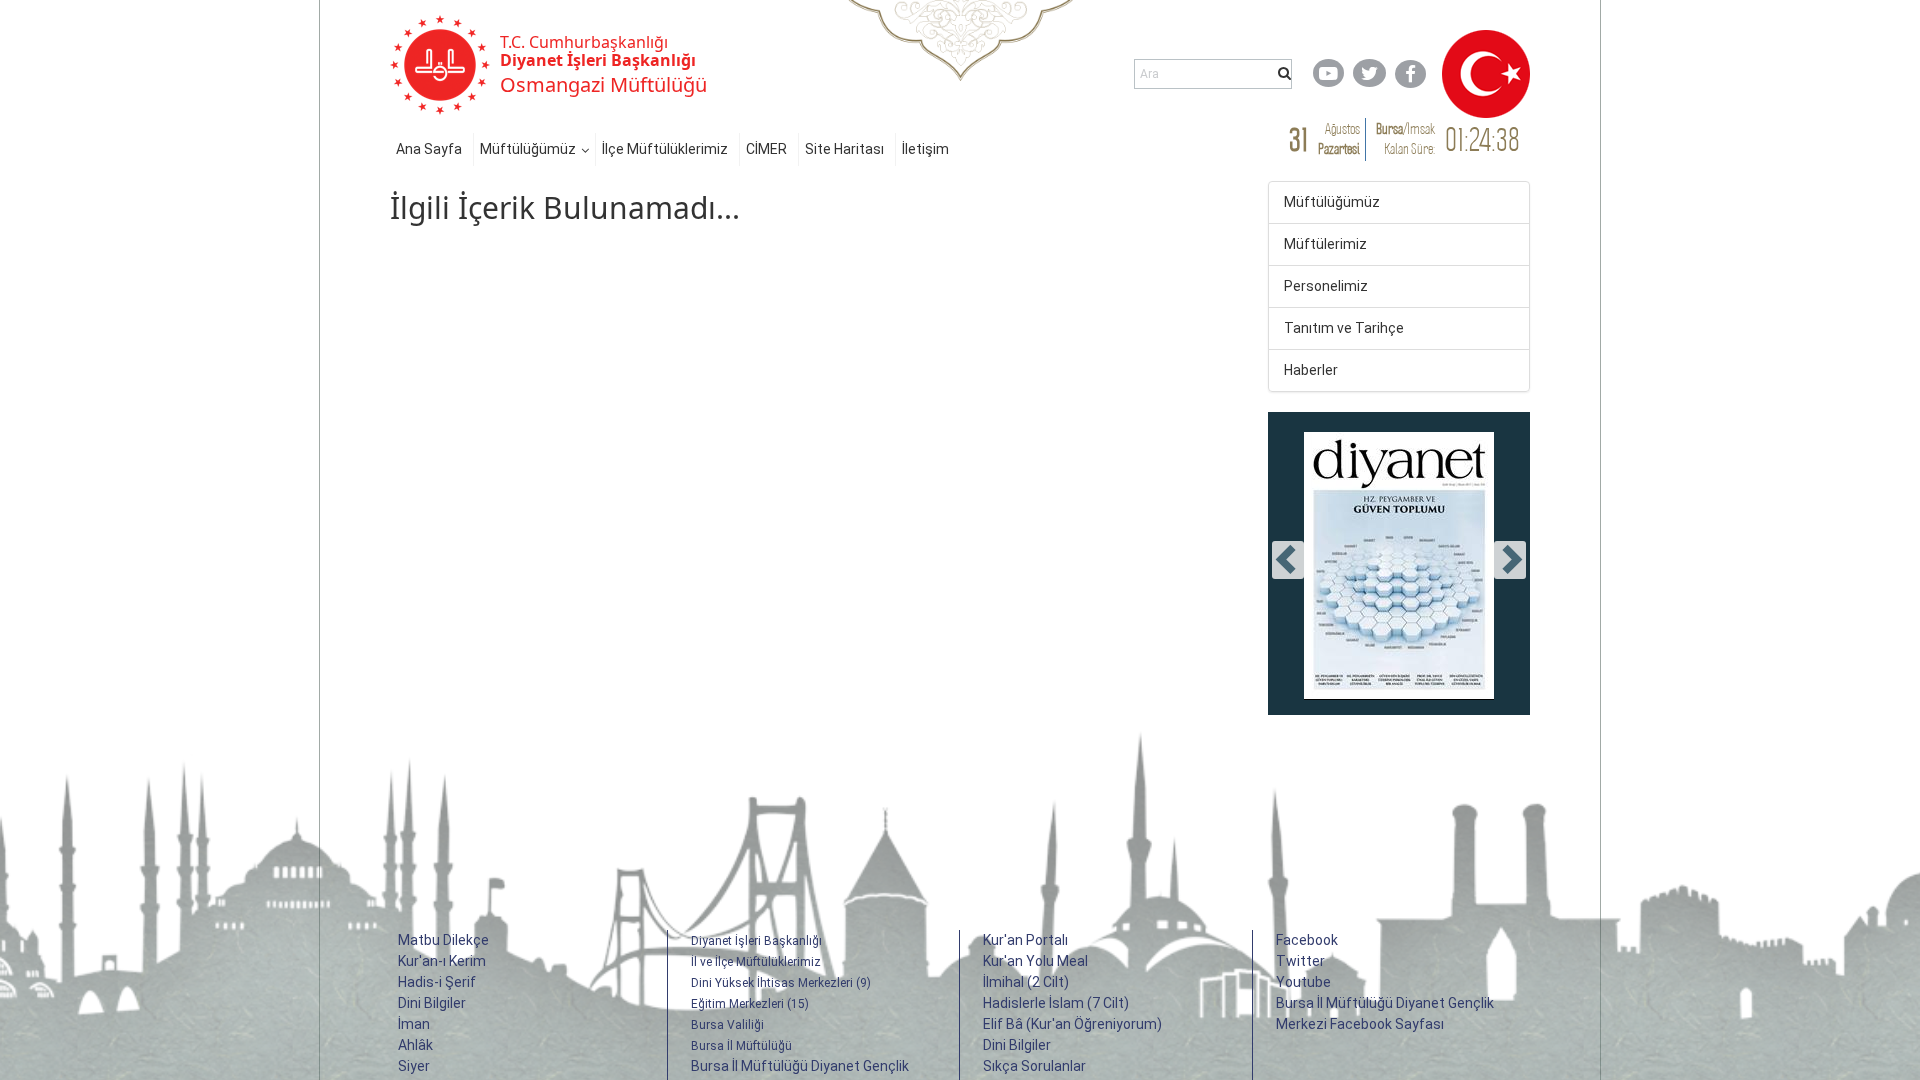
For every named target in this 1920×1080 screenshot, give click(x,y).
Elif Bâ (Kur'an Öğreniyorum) (1072, 1024)
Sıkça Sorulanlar (1034, 1066)
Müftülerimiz (1325, 244)
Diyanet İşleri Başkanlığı (756, 941)
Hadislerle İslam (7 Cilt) (1056, 1003)
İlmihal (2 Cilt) (1026, 982)
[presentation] (1288, 560)
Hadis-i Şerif (437, 982)
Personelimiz (1326, 286)
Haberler (1311, 370)
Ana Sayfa (429, 149)
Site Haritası (844, 149)
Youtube (1303, 982)
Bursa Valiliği (727, 1025)
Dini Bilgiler (432, 1003)
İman (414, 1024)
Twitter (1300, 961)
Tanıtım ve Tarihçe (1344, 328)
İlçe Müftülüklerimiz (665, 149)
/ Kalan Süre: (1405, 138)
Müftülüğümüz (528, 149)
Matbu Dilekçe (443, 940)
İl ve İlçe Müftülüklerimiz (756, 962)
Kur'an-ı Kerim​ (442, 961)
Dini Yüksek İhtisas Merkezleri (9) (781, 983)
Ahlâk (415, 1045)
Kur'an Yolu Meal (1035, 961)
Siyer (414, 1066)
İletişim (925, 149)
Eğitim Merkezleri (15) (750, 1004)
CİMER (766, 149)
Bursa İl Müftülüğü (741, 1046)
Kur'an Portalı (1025, 940)
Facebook (1307, 940)
